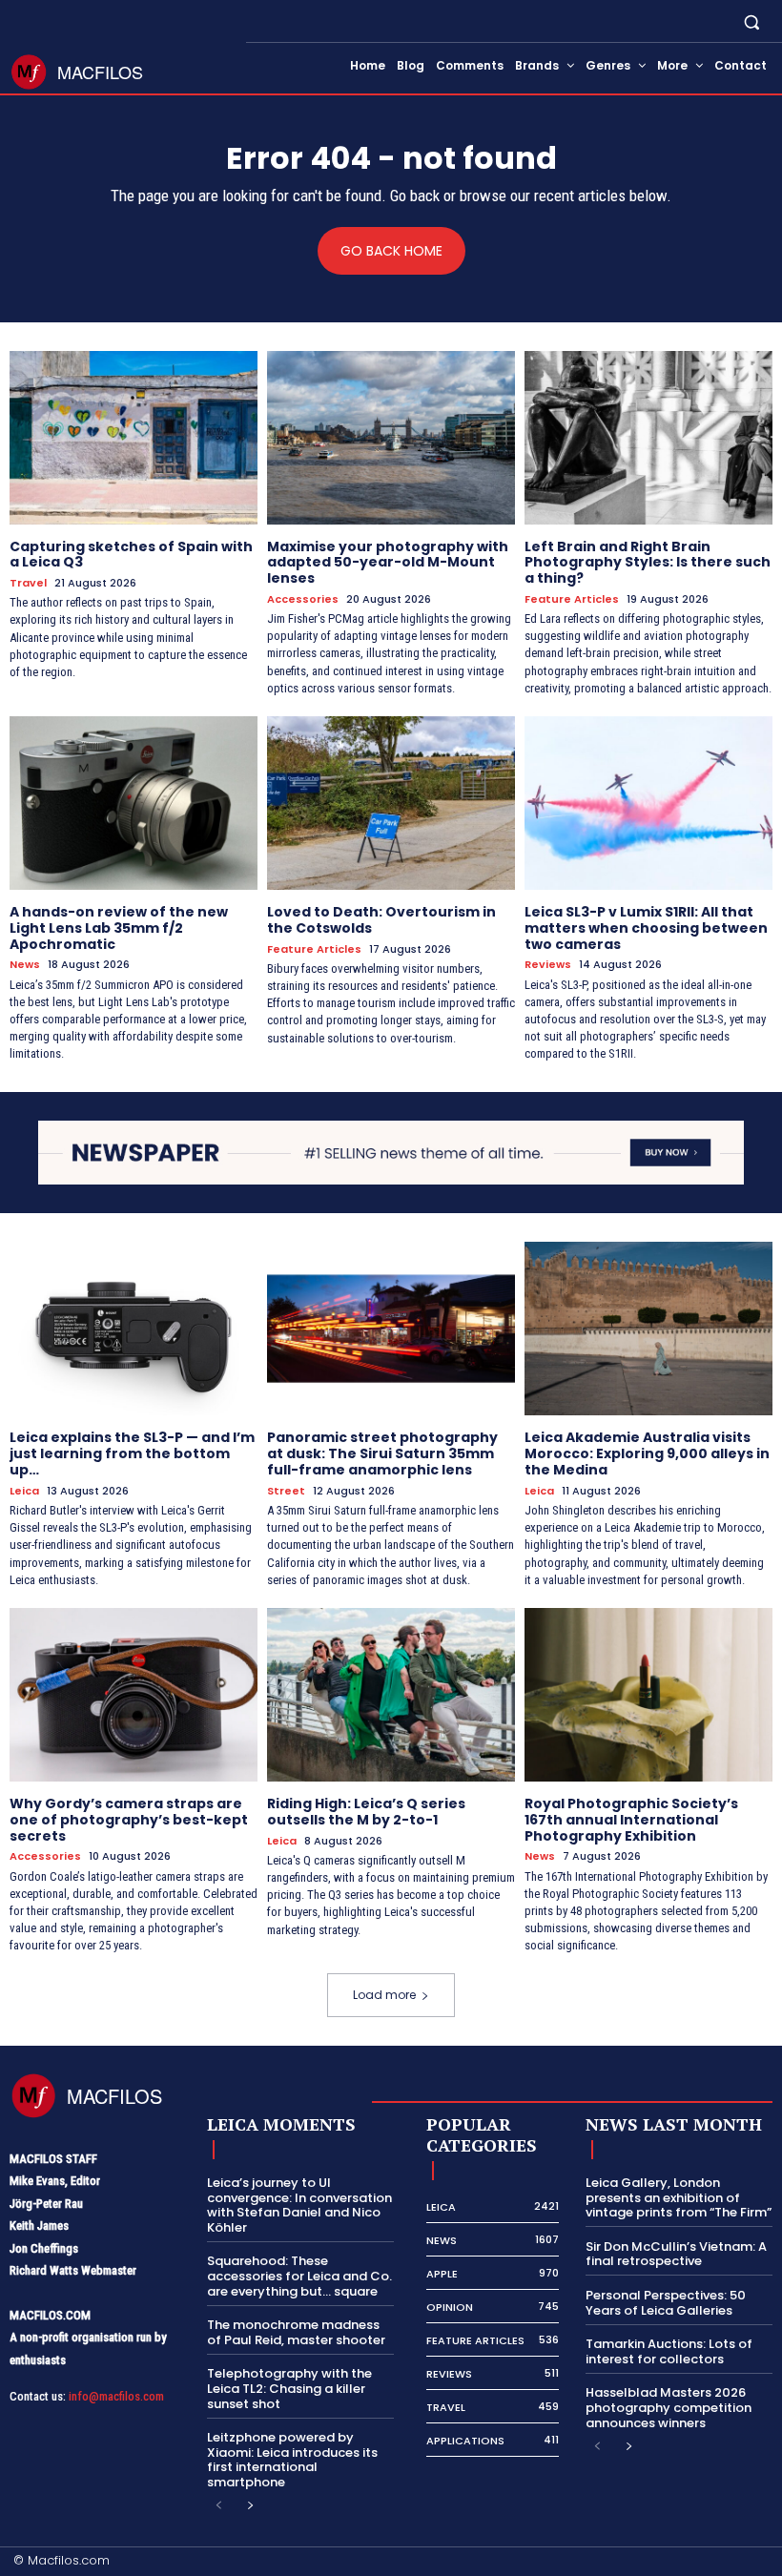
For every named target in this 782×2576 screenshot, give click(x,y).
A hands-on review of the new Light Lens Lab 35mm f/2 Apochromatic (119, 928)
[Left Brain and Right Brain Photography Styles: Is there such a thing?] (648, 438)
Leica (24, 1491)
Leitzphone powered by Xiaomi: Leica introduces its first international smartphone (292, 2460)
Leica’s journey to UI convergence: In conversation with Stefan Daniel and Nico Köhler (299, 2205)
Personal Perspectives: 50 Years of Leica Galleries (666, 2303)
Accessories (303, 599)
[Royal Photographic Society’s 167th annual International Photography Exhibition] (648, 1695)
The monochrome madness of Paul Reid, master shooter (296, 2332)
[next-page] (249, 2506)
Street (286, 1491)
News (25, 965)
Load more (384, 1995)
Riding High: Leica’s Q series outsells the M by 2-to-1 (366, 1812)
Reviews (548, 965)
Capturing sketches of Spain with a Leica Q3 (131, 555)
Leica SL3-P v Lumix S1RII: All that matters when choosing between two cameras (646, 928)
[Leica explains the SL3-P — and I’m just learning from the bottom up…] (134, 1329)
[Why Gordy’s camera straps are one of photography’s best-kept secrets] (134, 1695)
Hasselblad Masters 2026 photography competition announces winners (669, 2407)
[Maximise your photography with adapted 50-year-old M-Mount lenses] (391, 438)
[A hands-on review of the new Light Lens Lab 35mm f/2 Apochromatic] (134, 803)
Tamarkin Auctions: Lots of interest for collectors (669, 2351)
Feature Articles (572, 599)
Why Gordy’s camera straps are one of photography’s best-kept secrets (129, 1820)
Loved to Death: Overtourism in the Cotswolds (381, 920)
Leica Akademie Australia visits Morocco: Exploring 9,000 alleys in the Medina (647, 1453)
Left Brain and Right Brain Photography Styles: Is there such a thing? (648, 563)
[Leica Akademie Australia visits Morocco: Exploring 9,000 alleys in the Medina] (648, 1329)
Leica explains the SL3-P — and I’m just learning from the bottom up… (132, 1453)
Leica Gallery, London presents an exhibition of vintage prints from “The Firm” (679, 2197)
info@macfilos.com (116, 2396)
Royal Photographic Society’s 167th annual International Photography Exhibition (631, 1820)
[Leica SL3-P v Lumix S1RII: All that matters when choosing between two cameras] (648, 803)
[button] (752, 21)
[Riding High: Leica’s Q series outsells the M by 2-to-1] (391, 1695)
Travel (28, 583)
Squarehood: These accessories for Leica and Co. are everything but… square (299, 2276)
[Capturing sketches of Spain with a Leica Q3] (134, 438)
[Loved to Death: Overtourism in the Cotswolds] (391, 803)
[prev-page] (219, 2506)
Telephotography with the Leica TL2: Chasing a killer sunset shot (289, 2388)
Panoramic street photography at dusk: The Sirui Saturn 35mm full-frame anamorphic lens (382, 1453)
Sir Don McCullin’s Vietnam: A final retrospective (676, 2254)
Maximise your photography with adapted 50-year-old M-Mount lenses (388, 563)
